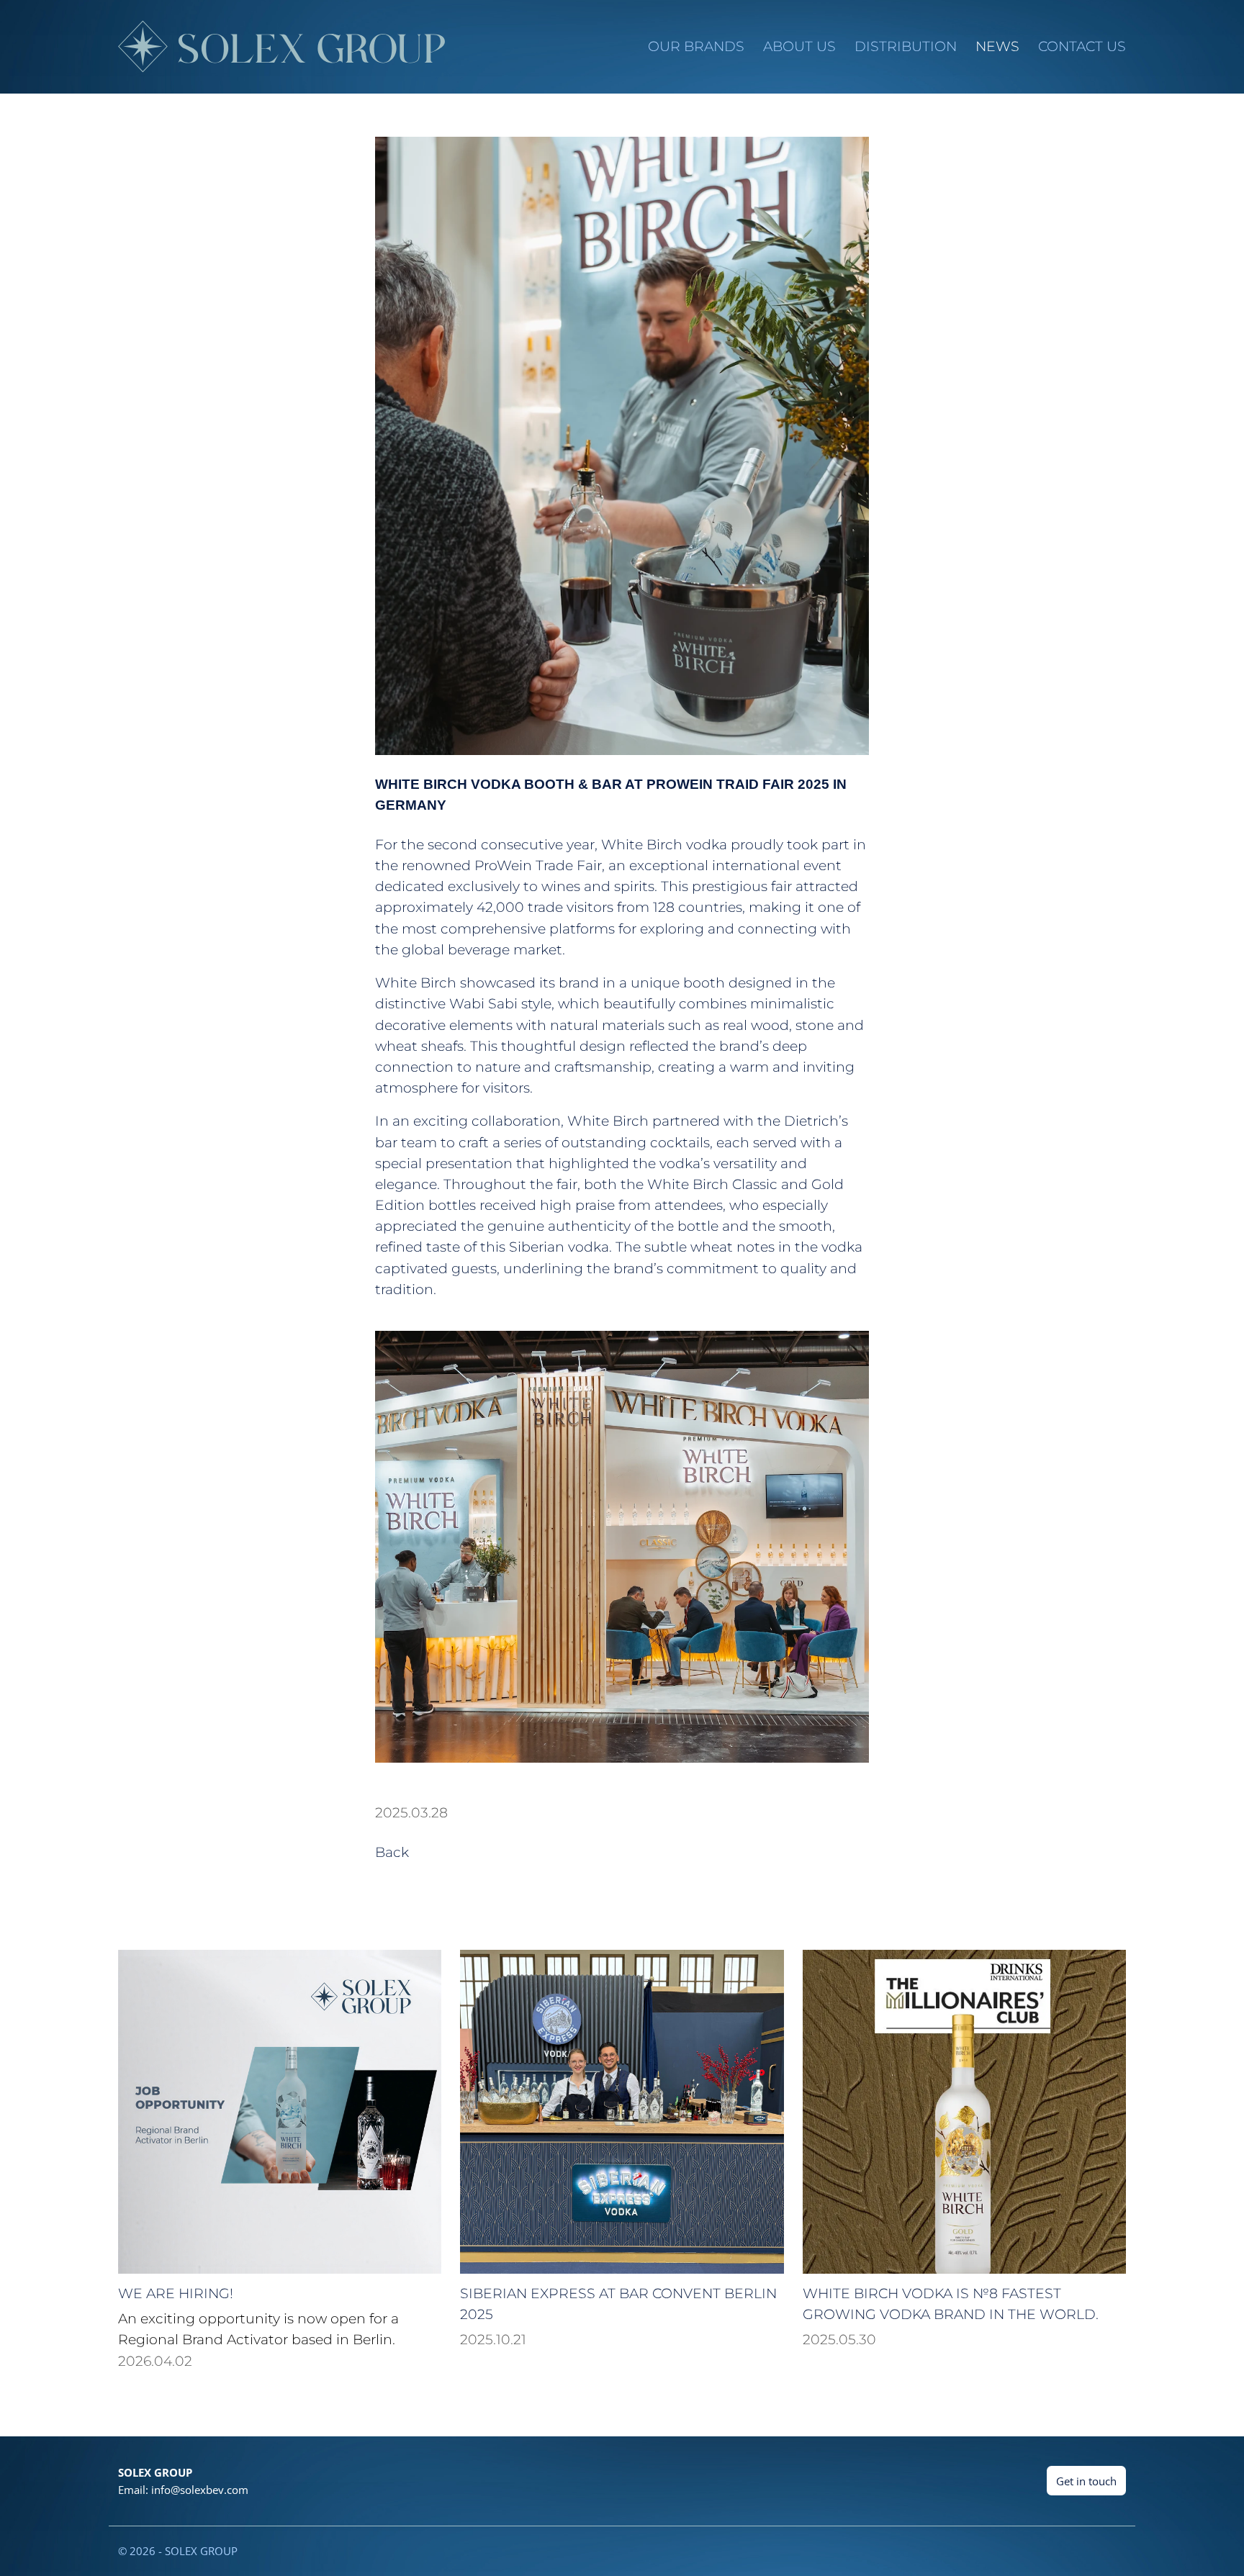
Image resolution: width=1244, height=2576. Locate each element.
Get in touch (1086, 2481)
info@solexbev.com (200, 2490)
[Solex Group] (280, 46)
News (997, 46)
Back (392, 1852)
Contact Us (1082, 46)
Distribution (906, 46)
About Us (799, 46)
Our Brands (696, 46)
